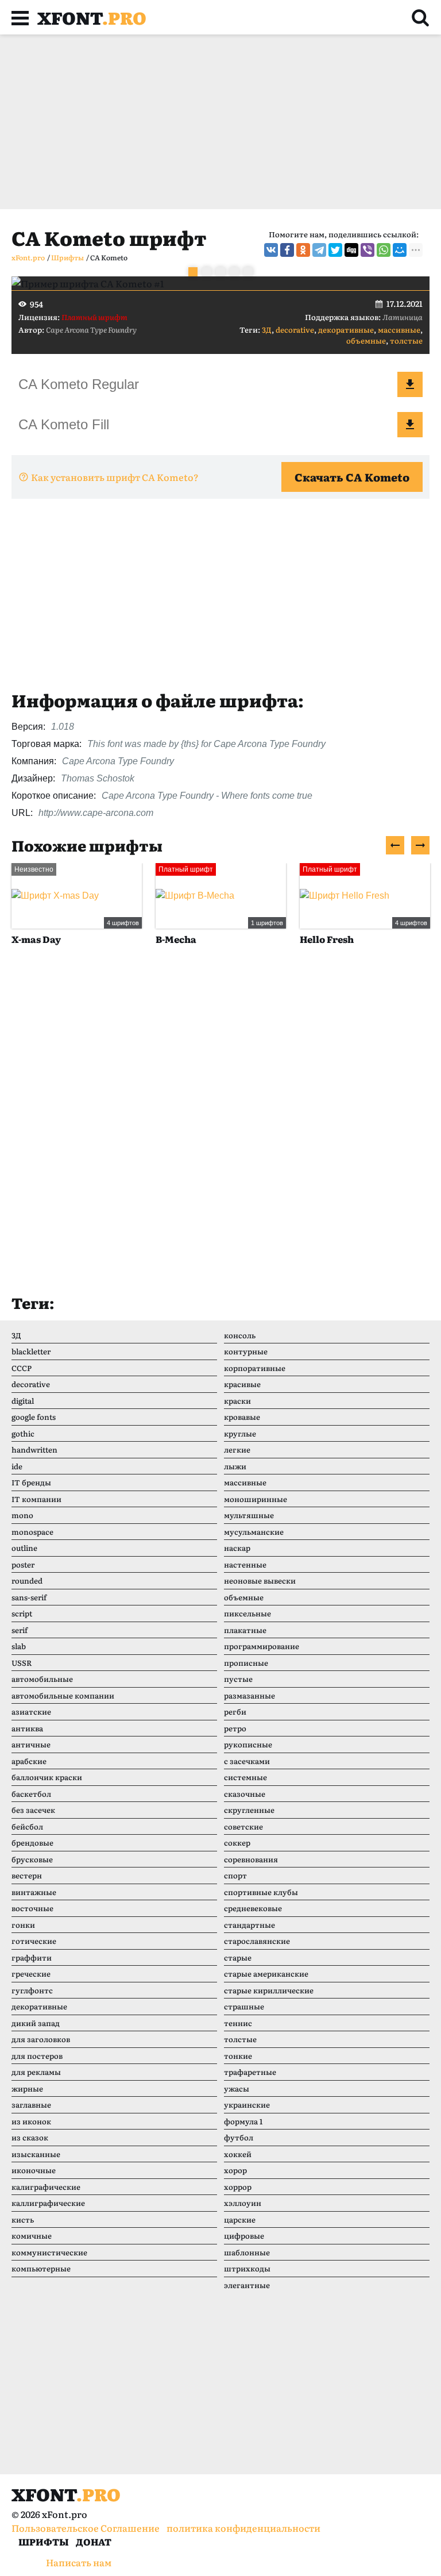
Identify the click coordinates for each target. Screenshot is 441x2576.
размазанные (249, 1695)
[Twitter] (335, 250)
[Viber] (367, 250)
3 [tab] (220, 272)
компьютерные (41, 2268)
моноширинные (256, 1499)
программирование (262, 1646)
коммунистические (49, 2252)
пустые (238, 1679)
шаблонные (247, 2252)
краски (237, 1401)
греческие (31, 1974)
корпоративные (255, 1368)
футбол (239, 2137)
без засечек (33, 1810)
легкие (237, 1449)
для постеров (37, 2056)
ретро (235, 1728)
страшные (244, 2006)
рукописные (248, 1744)
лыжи (235, 1466)
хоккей (238, 2154)
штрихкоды (247, 2268)
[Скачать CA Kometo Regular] (410, 384)
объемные (366, 340)
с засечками (247, 1761)
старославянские (257, 1941)
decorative (295, 330)
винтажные (34, 1892)
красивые (242, 1384)
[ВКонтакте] (271, 250)
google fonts (34, 1417)
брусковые (32, 1859)
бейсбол (27, 1826)
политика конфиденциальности (243, 2528)
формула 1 (243, 2121)
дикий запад (36, 2023)
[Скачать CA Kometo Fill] (410, 425)
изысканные (36, 2154)
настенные (245, 1564)
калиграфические (46, 2187)
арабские (29, 1761)
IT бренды (31, 1482)
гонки (23, 1925)
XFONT (92, 17)
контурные (246, 1351)
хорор (235, 2170)
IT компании (36, 1499)
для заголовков (41, 2039)
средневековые (253, 1908)
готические (34, 1941)
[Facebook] (287, 250)
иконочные (34, 2170)
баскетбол (31, 1794)
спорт (235, 1875)
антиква (27, 1728)
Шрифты (44, 2542)
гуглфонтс (32, 1990)
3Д (267, 330)
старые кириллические (269, 1990)
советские (243, 1826)
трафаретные (250, 2072)
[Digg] (351, 250)
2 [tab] (207, 272)
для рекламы (36, 2072)
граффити (32, 1957)
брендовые (32, 1843)
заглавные (31, 2105)
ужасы (237, 2088)
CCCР (22, 1368)
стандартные (249, 1925)
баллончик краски (47, 1777)
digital (23, 1401)
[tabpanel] (220, 283)
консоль (240, 1335)
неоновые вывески (260, 1580)
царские (240, 2219)
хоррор (238, 2187)
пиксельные (247, 1613)
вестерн (27, 1875)
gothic (23, 1433)
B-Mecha (52, 939)
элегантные (247, 2285)
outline (24, 1548)
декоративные (346, 330)
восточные (32, 1908)
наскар (237, 1548)
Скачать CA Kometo (352, 477)
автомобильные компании (63, 1695)
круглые (240, 1433)
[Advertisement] (220, 122)
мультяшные (249, 1515)
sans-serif (29, 1597)
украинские (247, 2105)
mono (22, 1515)
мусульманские (254, 1532)
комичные (32, 2236)
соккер (237, 1843)
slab (19, 1646)
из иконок (31, 2121)
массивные (399, 330)
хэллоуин (243, 2203)
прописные (246, 1663)
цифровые (244, 2236)
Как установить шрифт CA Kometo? (115, 477)
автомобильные (42, 1679)
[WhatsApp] (384, 250)
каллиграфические (48, 2203)
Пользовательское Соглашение (86, 2528)
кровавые (242, 1417)
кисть (23, 2219)
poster (23, 1564)
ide (17, 1466)
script (22, 1613)
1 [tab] (193, 272)
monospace (32, 1532)
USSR (22, 1663)
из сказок (30, 2137)
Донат (94, 2542)
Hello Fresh (203, 939)
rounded (27, 1580)
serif (20, 1630)
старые (238, 1957)
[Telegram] (319, 250)
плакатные (245, 1630)
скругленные (249, 1810)
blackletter (31, 1351)
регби (235, 1711)
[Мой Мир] (400, 250)
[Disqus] (220, 1131)
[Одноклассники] (303, 250)
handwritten (34, 1449)
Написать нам (79, 2562)
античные (31, 1744)
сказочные (245, 1794)
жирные (27, 2088)
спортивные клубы (261, 1892)
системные (245, 1777)
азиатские (31, 1711)
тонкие (238, 2056)
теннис (238, 2023)
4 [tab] (234, 272)
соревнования (251, 1859)
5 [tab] (248, 272)
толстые (406, 340)
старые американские (266, 1974)
